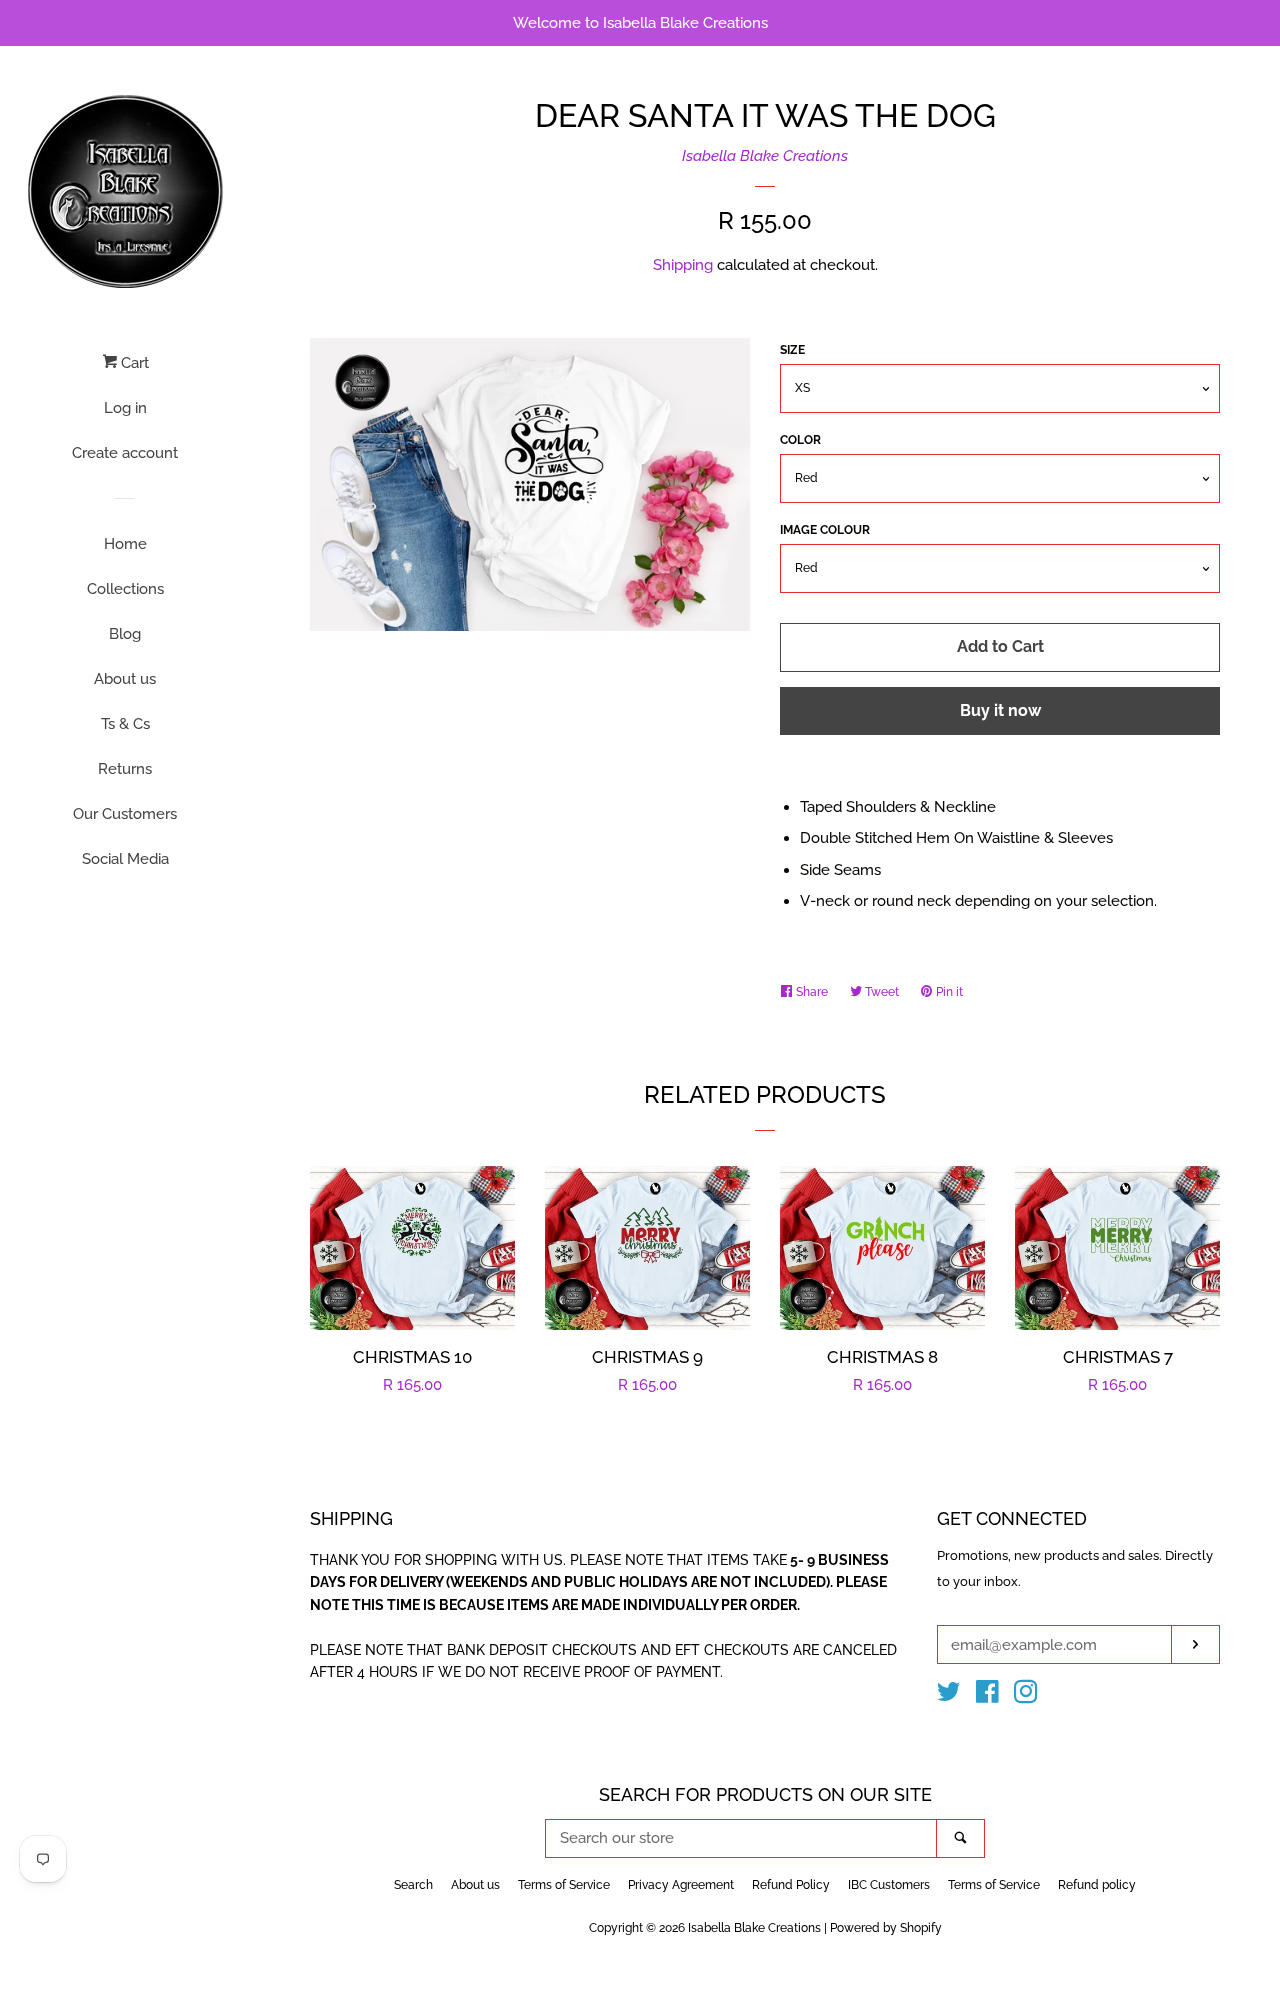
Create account (125, 453)
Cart (133, 363)
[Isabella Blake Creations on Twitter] (949, 1696)
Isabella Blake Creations (765, 156)
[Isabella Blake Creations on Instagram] (1026, 1696)
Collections (125, 589)
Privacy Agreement (681, 1885)
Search (413, 1885)
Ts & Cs (125, 724)
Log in (125, 408)
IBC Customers (889, 1885)
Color (800, 440)
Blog (125, 634)
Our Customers (125, 814)
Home (125, 544)
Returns (125, 769)
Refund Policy (791, 1885)
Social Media (125, 859)
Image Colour (825, 530)
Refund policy (1097, 1885)
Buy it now (1000, 710)
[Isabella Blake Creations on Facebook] (987, 1696)
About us (125, 679)
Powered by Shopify (886, 1928)
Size (792, 350)
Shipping (683, 265)
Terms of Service (564, 1885)
